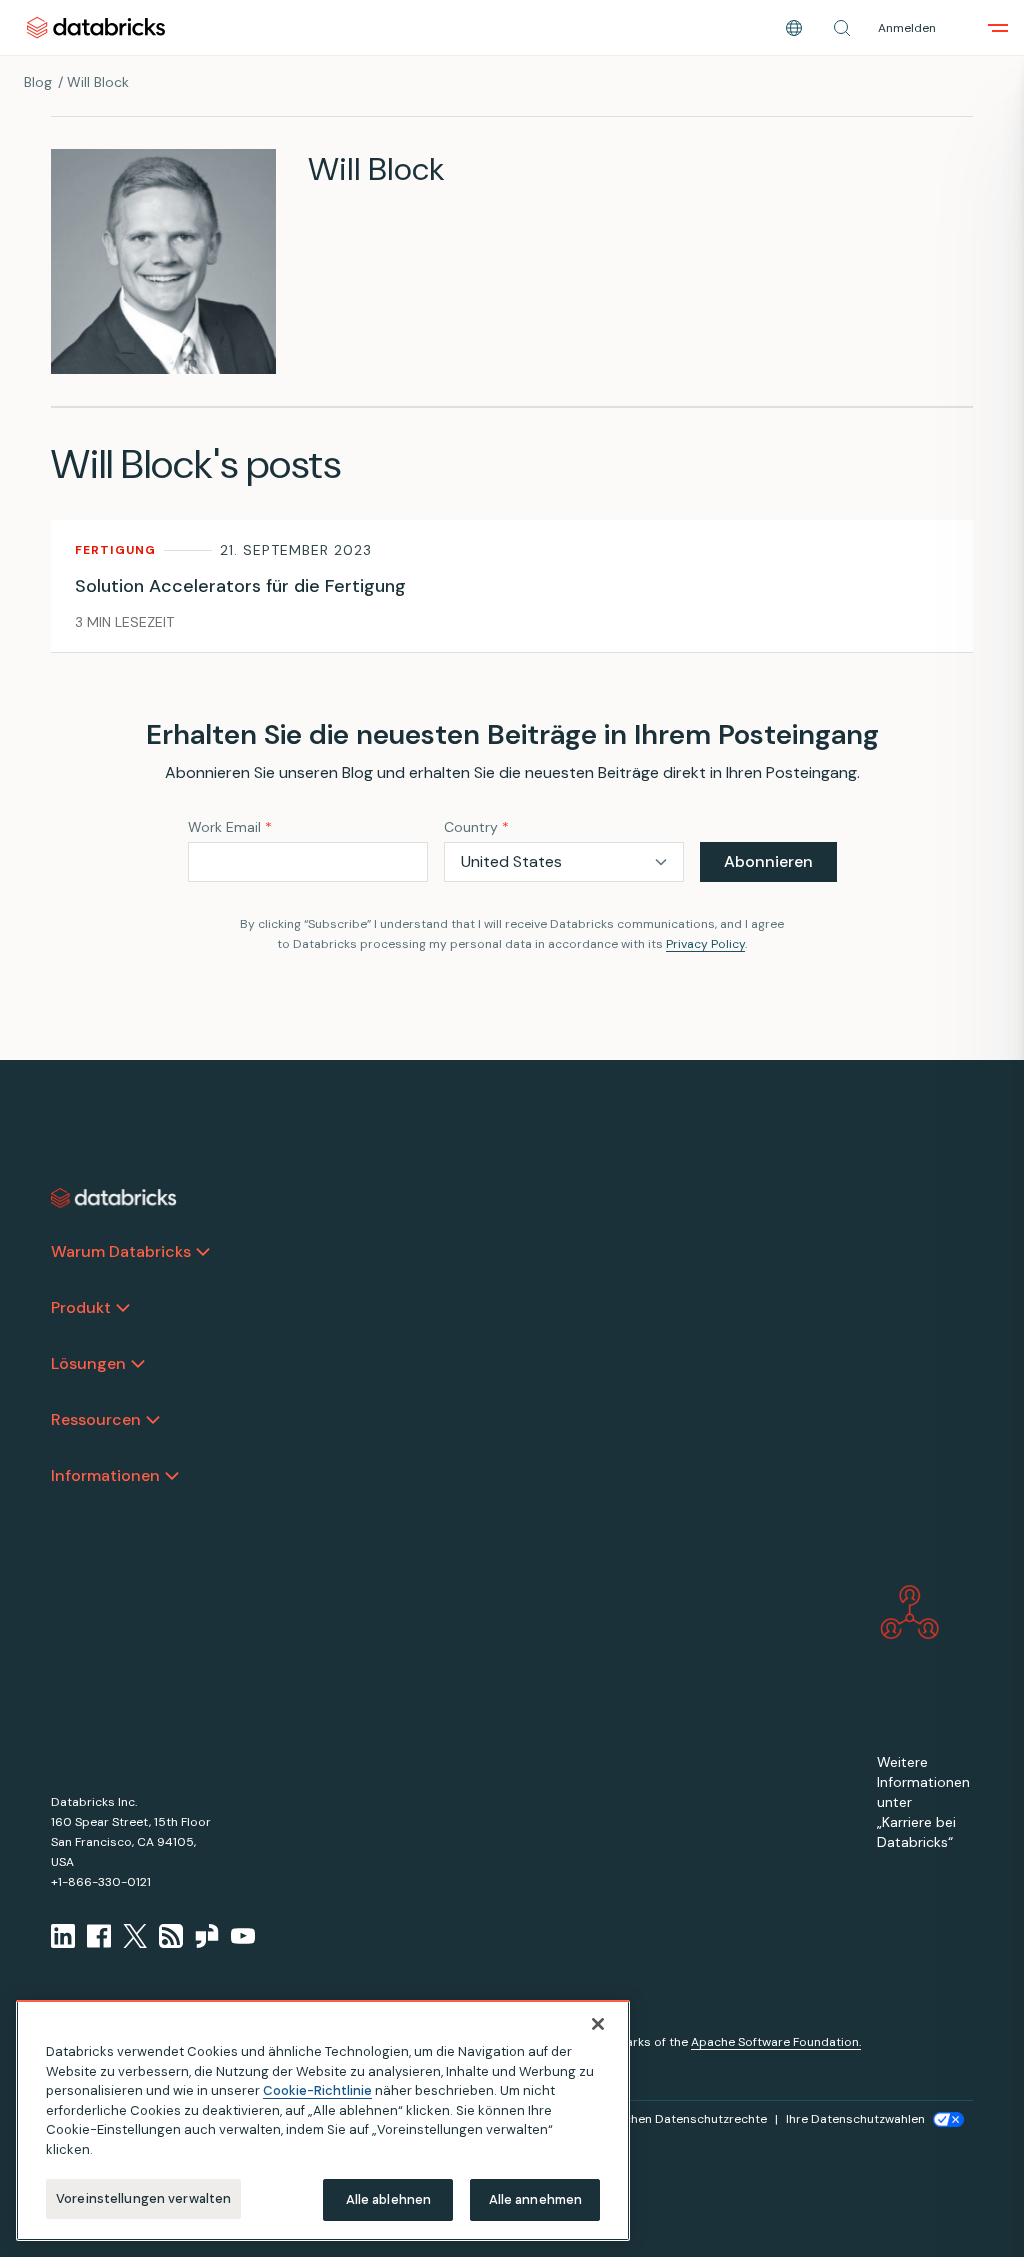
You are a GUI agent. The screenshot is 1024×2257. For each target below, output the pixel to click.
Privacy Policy (705, 944)
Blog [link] (38, 82)
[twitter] (135, 1936)
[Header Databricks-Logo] (96, 27)
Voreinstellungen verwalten (143, 2198)
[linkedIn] (63, 1936)
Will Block (98, 82)
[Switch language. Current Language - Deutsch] (794, 28)
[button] (842, 28)
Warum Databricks (121, 1251)
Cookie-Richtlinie (317, 2090)
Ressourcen (96, 1419)
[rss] (171, 1936)
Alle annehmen (536, 2199)
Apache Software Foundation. (776, 2042)
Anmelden (907, 28)
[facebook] (99, 1936)
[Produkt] (123, 1308)
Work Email (230, 827)
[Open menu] (998, 28)
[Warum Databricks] (203, 1252)
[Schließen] (598, 2024)
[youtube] (243, 1936)
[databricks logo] (114, 1198)
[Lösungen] (138, 1364)
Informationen (105, 1475)
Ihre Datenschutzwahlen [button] (855, 2119)
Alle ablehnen (389, 2199)
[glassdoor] (207, 1936)
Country (476, 827)
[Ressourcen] (153, 1420)
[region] (323, 2120)
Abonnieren (768, 861)
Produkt (81, 1307)
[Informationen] (172, 1476)
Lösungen (88, 1363)
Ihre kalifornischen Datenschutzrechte (656, 2119)
